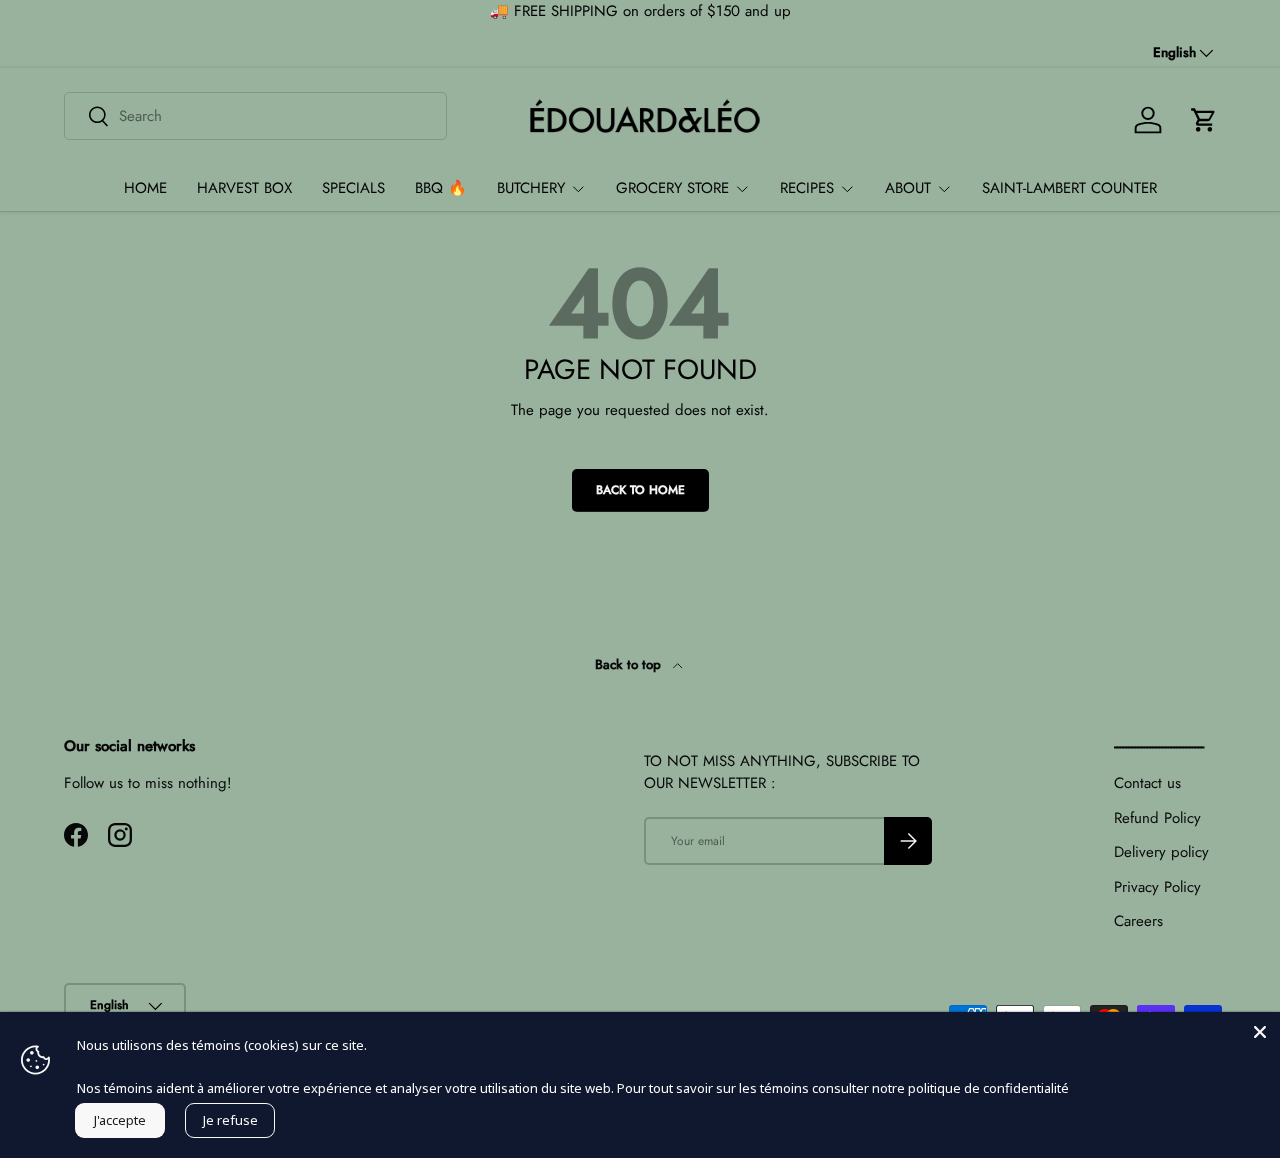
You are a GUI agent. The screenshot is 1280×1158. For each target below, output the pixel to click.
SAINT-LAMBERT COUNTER (1069, 188)
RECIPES (807, 188)
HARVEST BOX (244, 188)
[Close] (1260, 1032)
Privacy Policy (1157, 887)
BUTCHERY (531, 188)
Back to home (640, 490)
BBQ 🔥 (441, 188)
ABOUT (908, 188)
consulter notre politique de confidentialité (940, 1088)
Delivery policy (1161, 852)
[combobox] (255, 116)
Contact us (1147, 783)
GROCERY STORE (672, 188)
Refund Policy (1157, 818)
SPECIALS (353, 188)
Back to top (630, 664)
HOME (145, 188)
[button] (1204, 120)
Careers (1138, 921)
